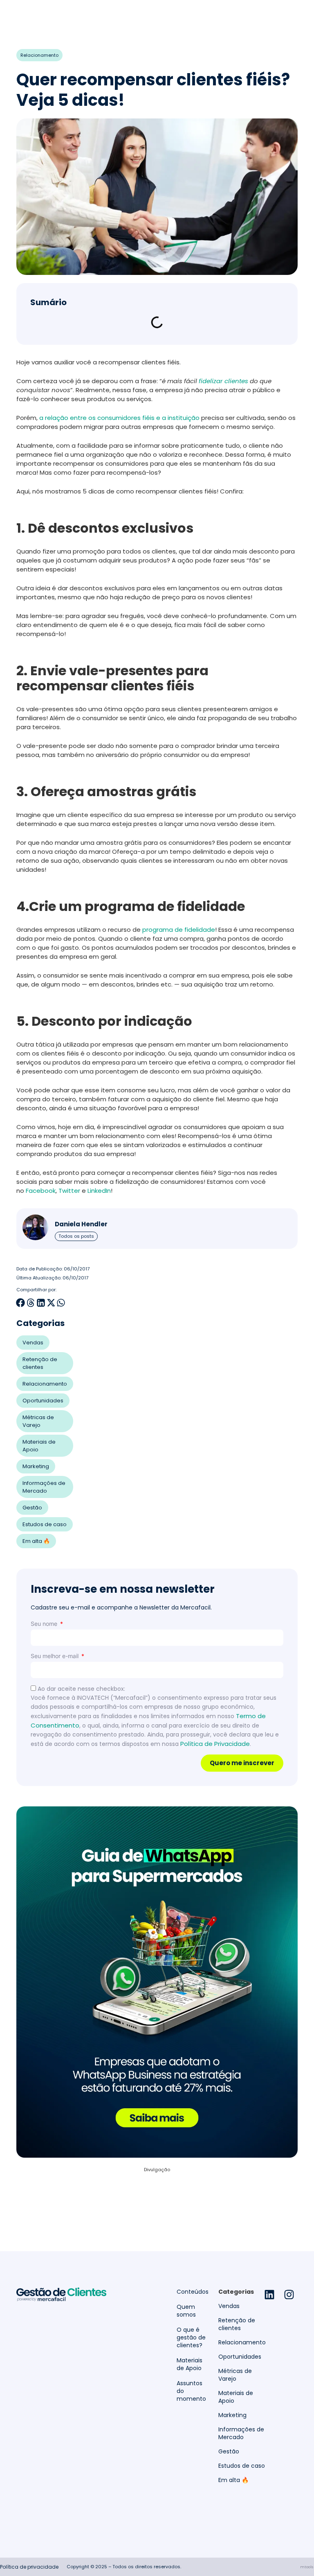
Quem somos (186, 2311)
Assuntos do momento (191, 2391)
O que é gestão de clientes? (191, 2338)
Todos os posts (76, 1236)
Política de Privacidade (215, 1744)
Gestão (32, 1508)
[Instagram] (289, 2295)
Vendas (33, 1343)
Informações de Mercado (44, 1487)
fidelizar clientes (223, 381)
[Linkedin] (269, 2295)
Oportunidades (43, 1401)
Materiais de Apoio (39, 1446)
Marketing (36, 1466)
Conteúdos (193, 2292)
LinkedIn (99, 1191)
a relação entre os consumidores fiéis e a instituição (119, 418)
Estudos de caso (45, 1524)
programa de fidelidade (179, 930)
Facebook (41, 1191)
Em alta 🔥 (36, 1541)
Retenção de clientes (40, 1363)
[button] (21, 1303)
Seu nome (45, 1624)
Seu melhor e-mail (55, 1656)
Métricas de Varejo (38, 1421)
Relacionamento (39, 55)
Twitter (69, 1191)
